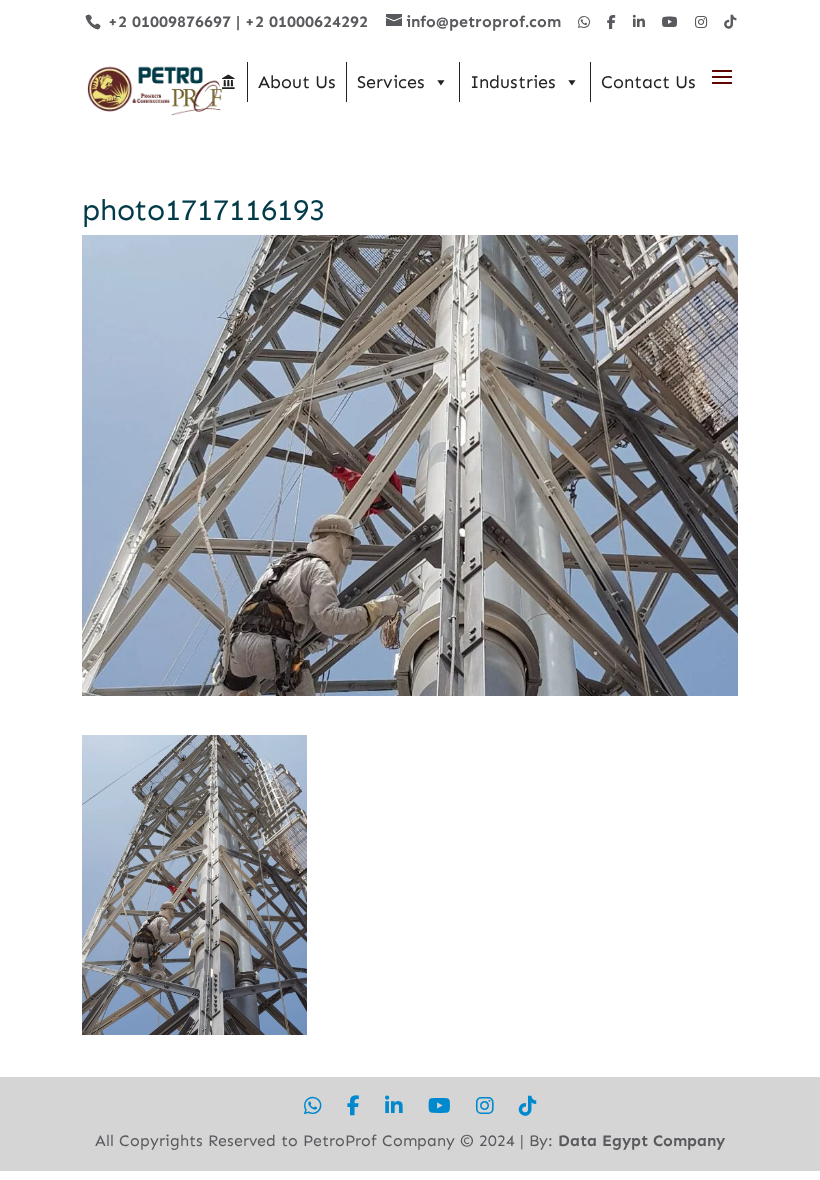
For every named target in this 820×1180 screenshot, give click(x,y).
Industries (513, 82)
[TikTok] (730, 22)
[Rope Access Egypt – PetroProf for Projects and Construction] (228, 82)
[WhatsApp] (584, 22)
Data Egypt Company (641, 1140)
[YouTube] (670, 22)
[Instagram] (701, 22)
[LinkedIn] (639, 22)
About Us (297, 82)
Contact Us (648, 82)
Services (391, 82)
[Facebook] (611, 22)
